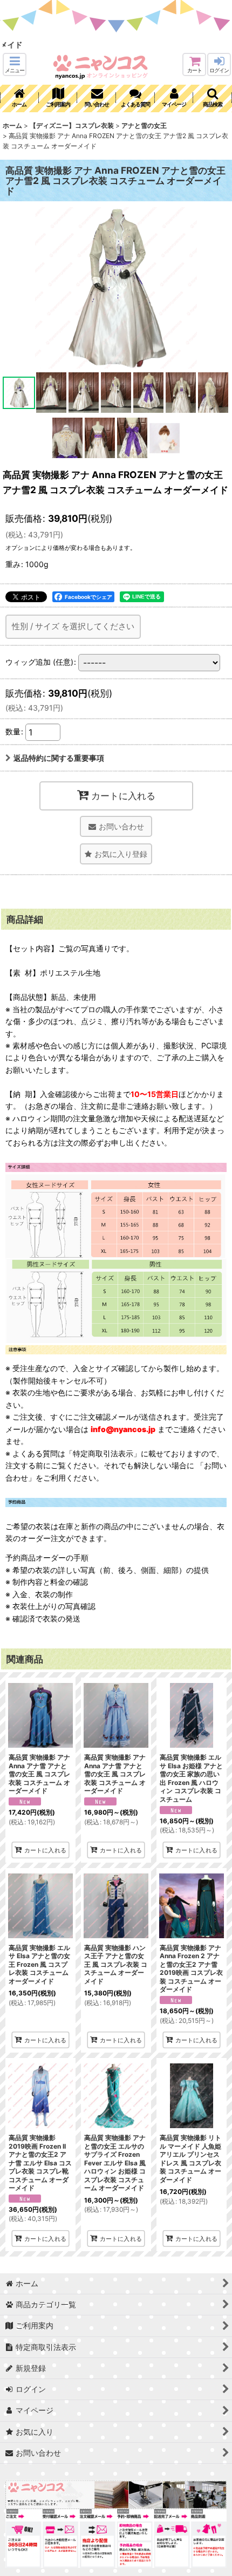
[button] (15, 64)
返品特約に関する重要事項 (59, 758)
